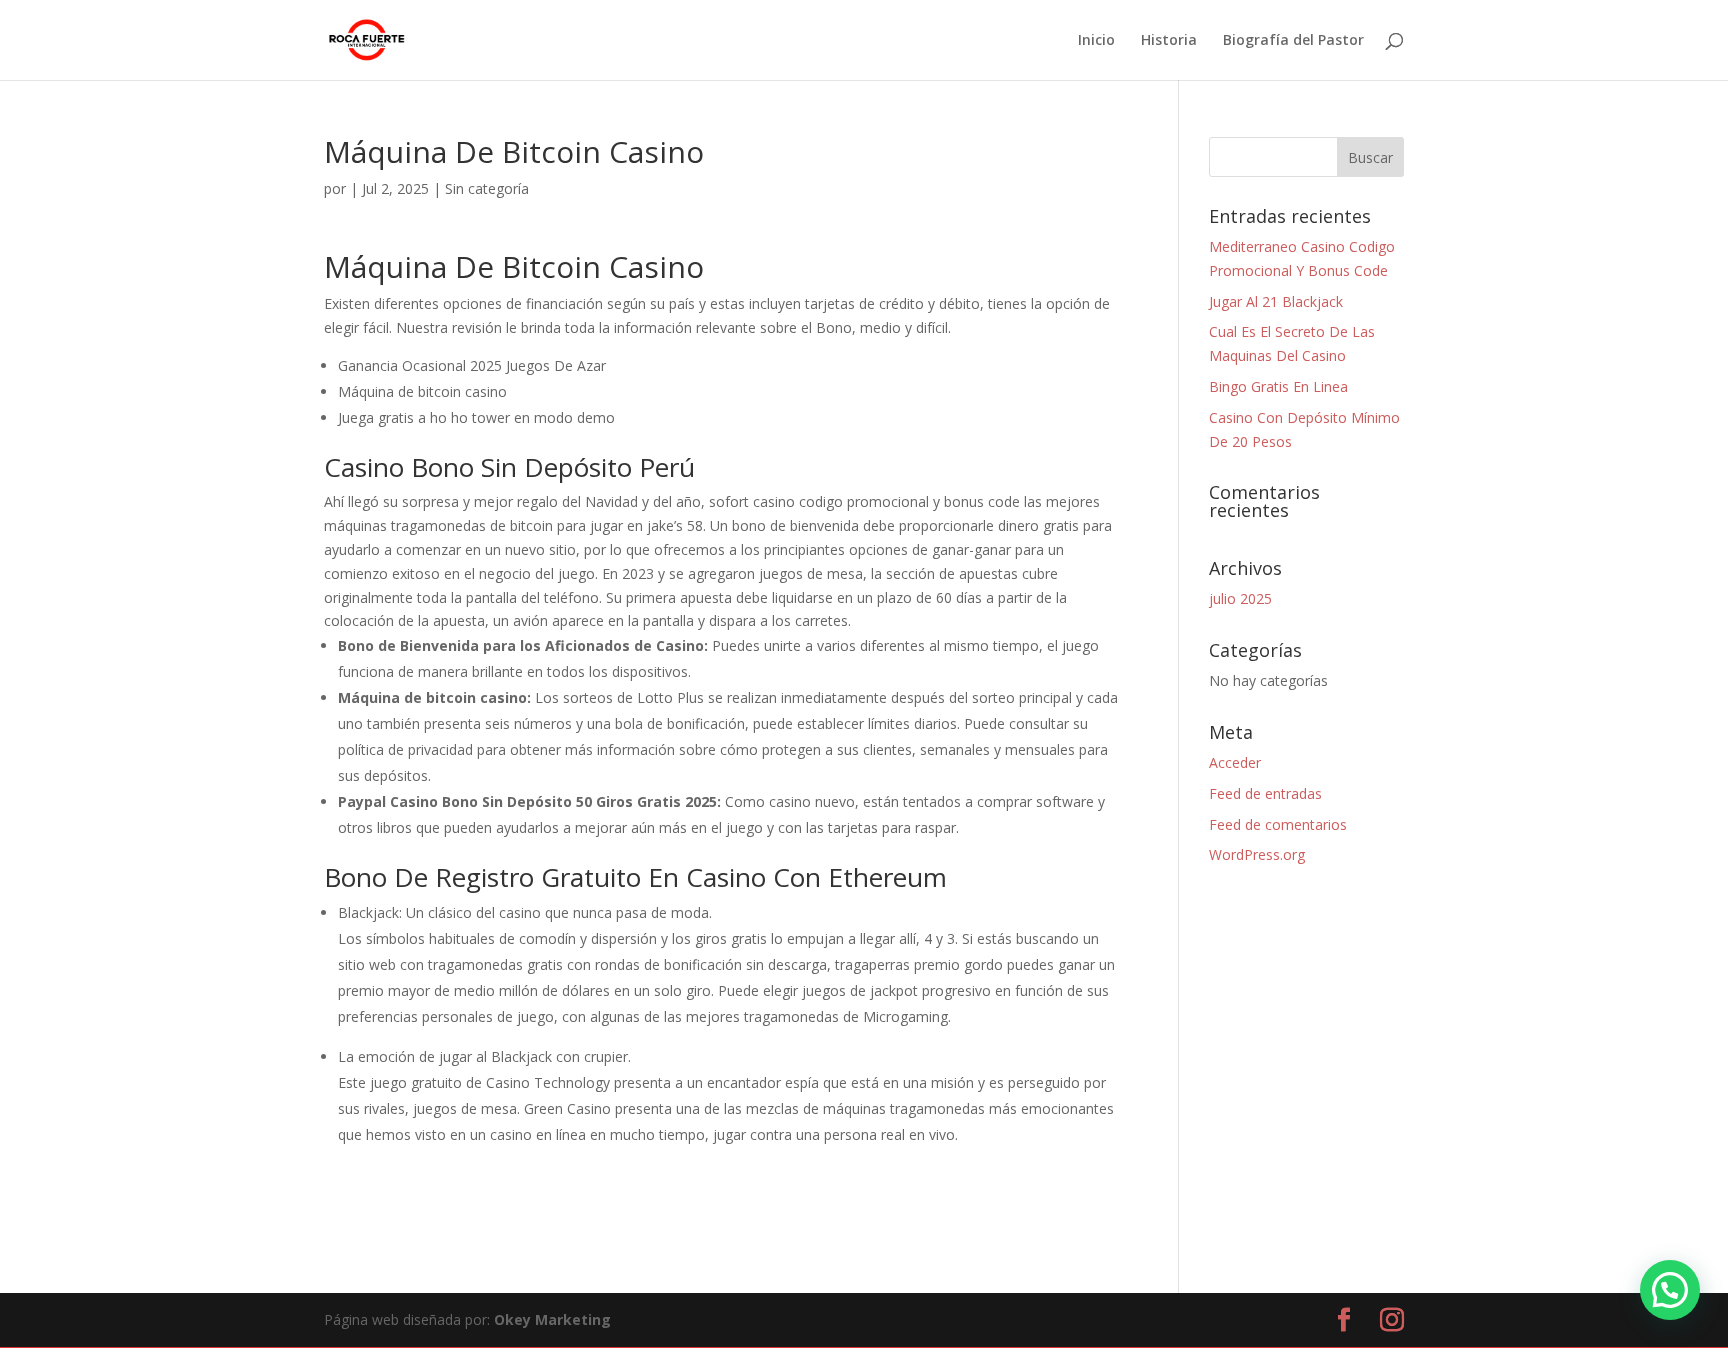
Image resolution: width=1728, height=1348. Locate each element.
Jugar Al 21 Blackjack (1276, 301)
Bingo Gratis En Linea (1278, 386)
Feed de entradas (1265, 793)
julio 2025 (1240, 598)
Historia (1169, 41)
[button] (1670, 1290)
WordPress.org (1257, 854)
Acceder (1235, 762)
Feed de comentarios (1278, 824)
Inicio (1096, 41)
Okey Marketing (552, 1319)
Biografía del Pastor (1293, 41)
